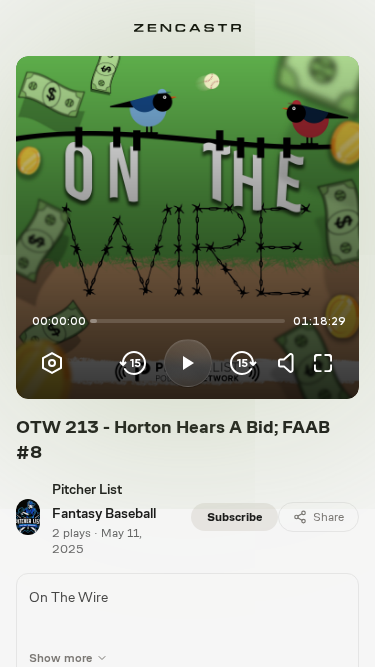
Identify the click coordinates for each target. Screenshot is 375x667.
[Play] (188, 363)
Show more (60, 658)
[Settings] (52, 363)
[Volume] (291, 363)
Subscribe (234, 517)
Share (328, 517)
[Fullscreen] (323, 363)
